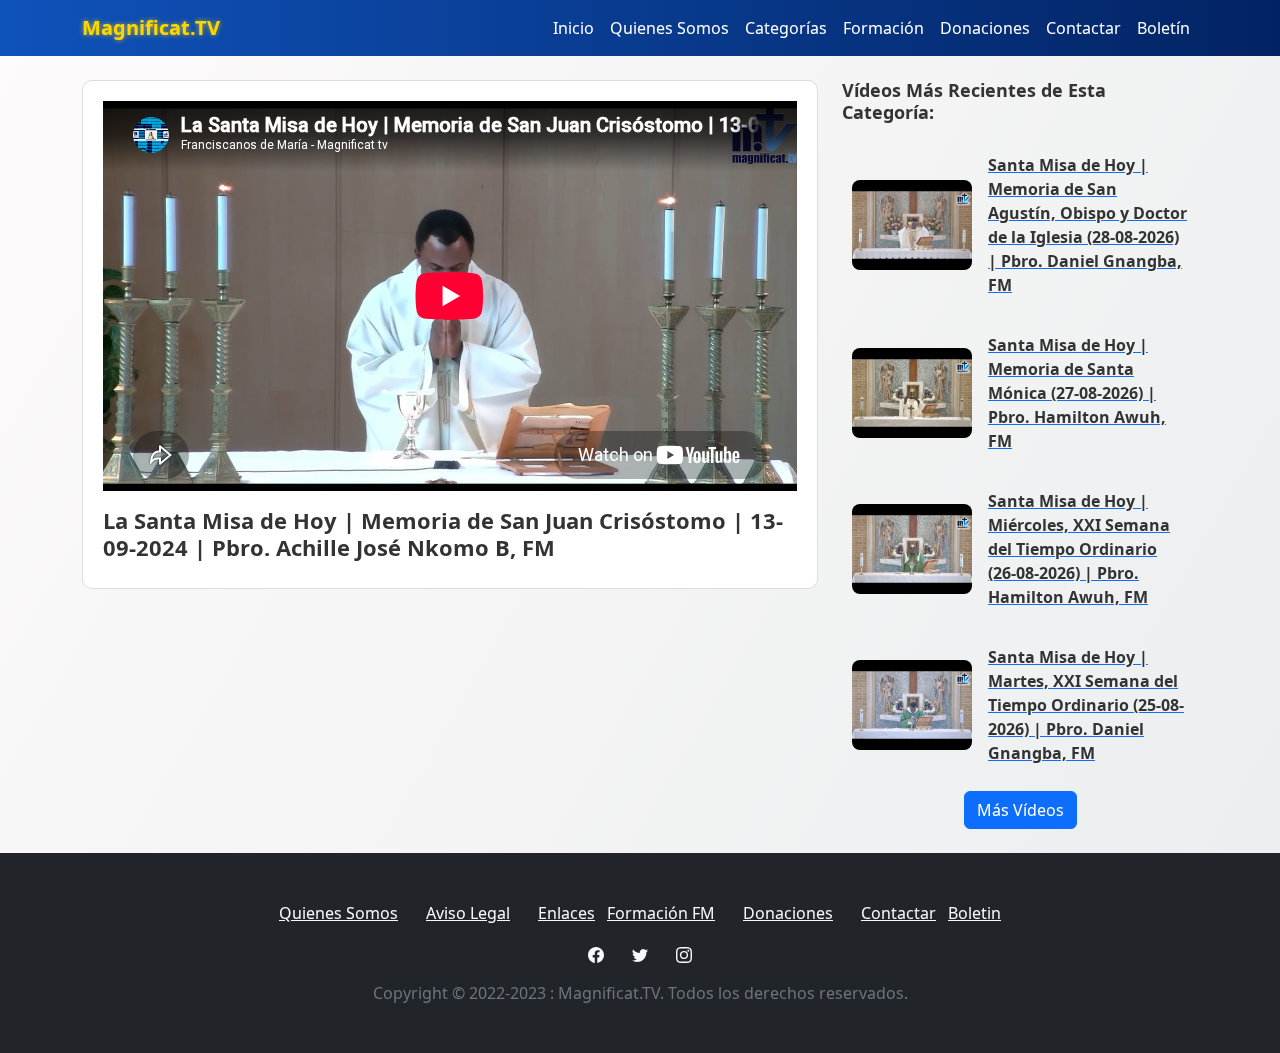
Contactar (1083, 28)
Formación (883, 28)
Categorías (786, 28)
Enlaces (566, 913)
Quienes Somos (669, 28)
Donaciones (985, 28)
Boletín (1163, 28)
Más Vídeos (1020, 810)
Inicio (573, 28)
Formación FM (661, 913)
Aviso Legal (468, 913)
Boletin (974, 913)
